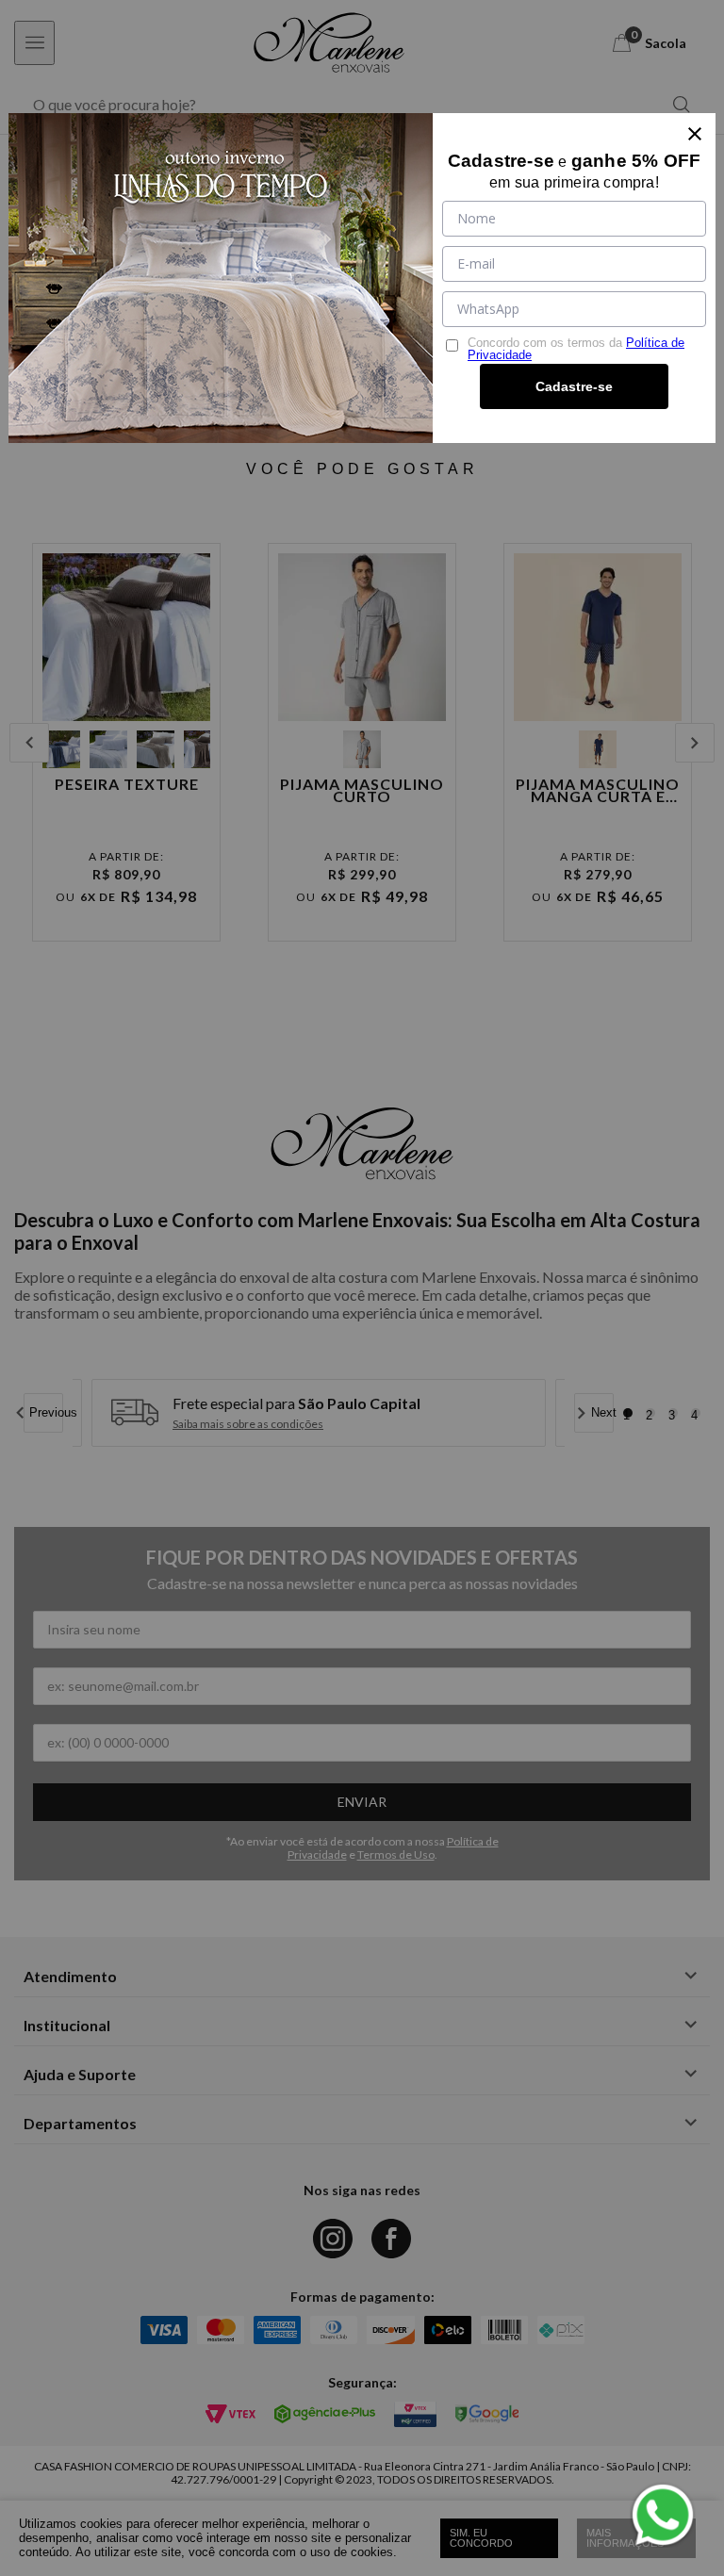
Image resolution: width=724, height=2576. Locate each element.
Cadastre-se (574, 386)
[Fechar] (695, 134)
